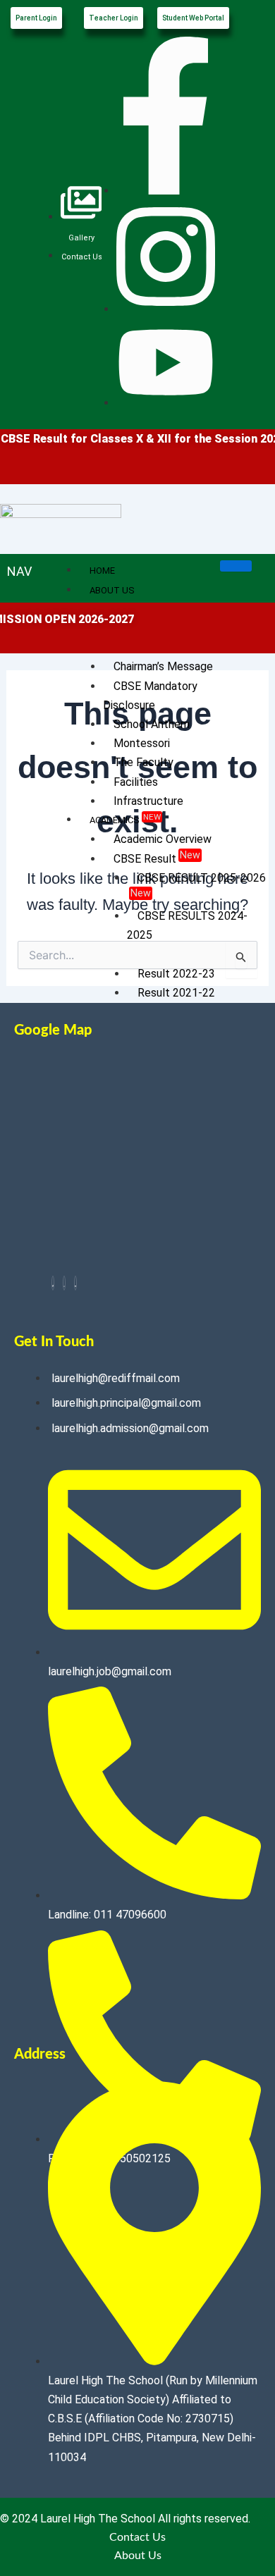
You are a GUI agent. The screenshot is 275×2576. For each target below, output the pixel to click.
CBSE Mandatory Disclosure (150, 696)
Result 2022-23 (176, 974)
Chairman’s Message (163, 666)
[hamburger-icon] (236, 566)
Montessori (142, 743)
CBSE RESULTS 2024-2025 (187, 925)
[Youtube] (75, 1283)
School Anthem (152, 724)
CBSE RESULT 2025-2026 (198, 885)
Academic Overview (163, 839)
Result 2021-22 (176, 993)
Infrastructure (148, 801)
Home (102, 571)
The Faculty (143, 762)
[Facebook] (53, 1283)
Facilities (136, 782)
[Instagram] (64, 1283)
